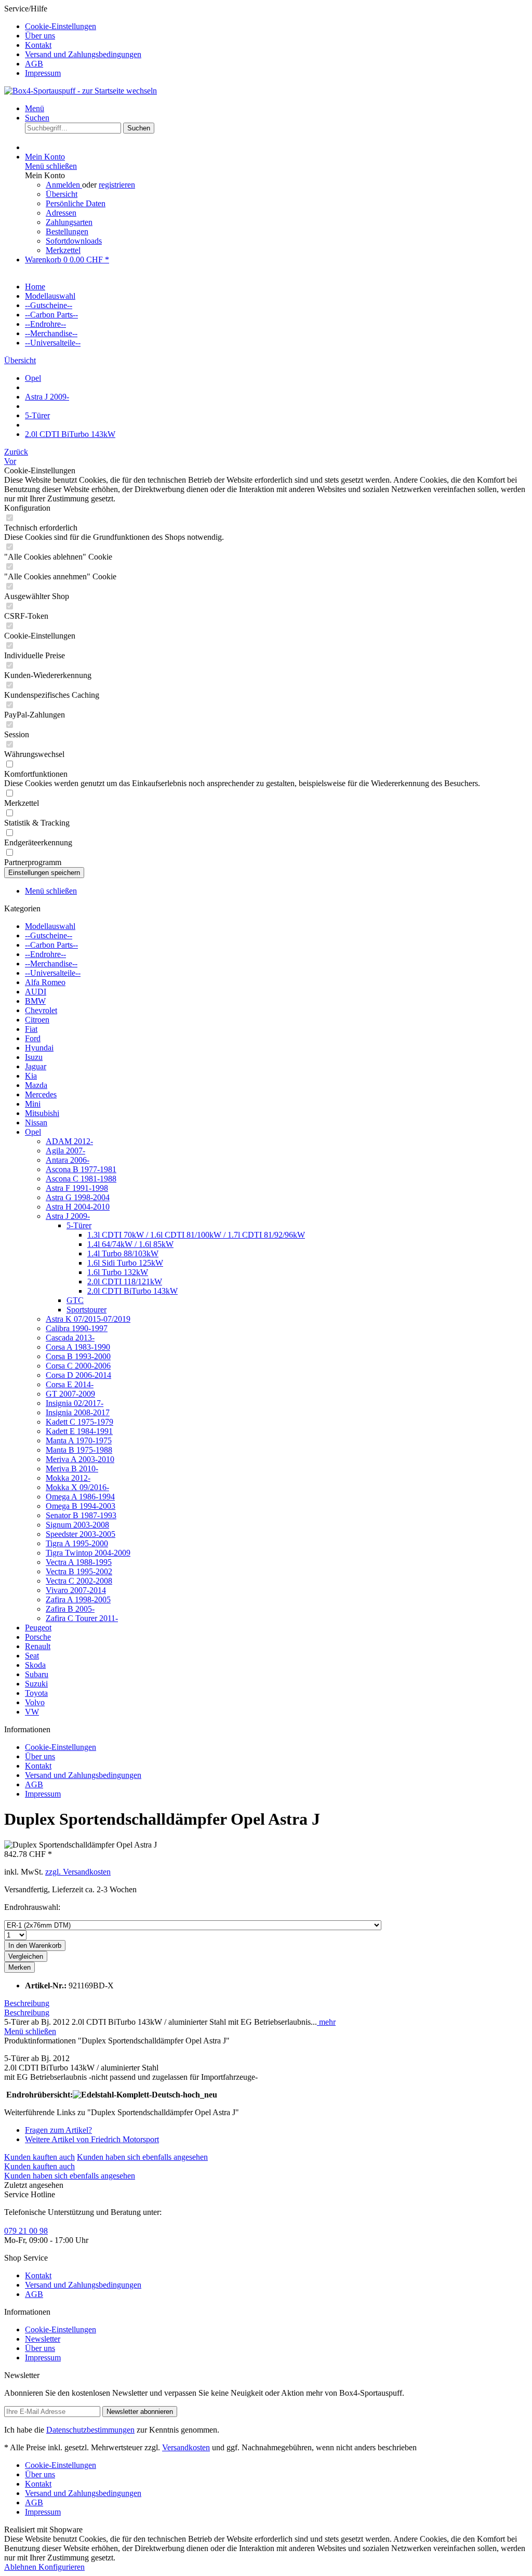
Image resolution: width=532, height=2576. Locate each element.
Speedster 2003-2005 (81, 1534)
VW (32, 1712)
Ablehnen (21, 2567)
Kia (31, 1076)
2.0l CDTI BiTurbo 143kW (132, 1291)
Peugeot (38, 1628)
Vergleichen (26, 1956)
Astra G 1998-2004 (78, 1197)
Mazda (36, 1085)
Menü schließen (51, 166)
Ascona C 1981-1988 (81, 1179)
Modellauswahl (50, 926)
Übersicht (62, 194)
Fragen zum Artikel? (58, 2130)
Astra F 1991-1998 (77, 1188)
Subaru (37, 1674)
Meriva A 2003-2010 (80, 1459)
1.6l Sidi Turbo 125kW (125, 1263)
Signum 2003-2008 (77, 1525)
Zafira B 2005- (70, 1609)
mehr (326, 2022)
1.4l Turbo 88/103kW (123, 1253)
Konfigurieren (62, 2567)
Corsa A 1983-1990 (78, 1347)
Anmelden (64, 185)
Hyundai (39, 1048)
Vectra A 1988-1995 (79, 1562)
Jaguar (36, 1066)
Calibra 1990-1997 (77, 1328)
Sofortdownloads (74, 241)
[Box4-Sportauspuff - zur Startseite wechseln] (81, 91)
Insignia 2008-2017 (78, 1412)
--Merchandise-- (51, 964)
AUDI (36, 992)
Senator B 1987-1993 (81, 1515)
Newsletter (43, 2339)
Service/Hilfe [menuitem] (73, 41)
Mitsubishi (42, 1113)
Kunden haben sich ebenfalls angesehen (142, 2157)
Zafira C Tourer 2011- (82, 1618)
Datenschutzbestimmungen (90, 2430)
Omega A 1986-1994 (80, 1497)
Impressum (43, 73)
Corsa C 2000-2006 (78, 1366)
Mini (33, 1104)
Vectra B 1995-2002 (79, 1571)
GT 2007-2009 (70, 1394)
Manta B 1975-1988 (79, 1450)
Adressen (61, 213)
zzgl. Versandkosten (78, 1872)
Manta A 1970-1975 (79, 1440)
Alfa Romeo (45, 982)
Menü (35, 108)
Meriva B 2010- (72, 1469)
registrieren (117, 185)
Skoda (35, 1665)
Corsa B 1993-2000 (78, 1356)
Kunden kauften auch (39, 2157)
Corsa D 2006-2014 (78, 1375)
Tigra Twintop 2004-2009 (88, 1553)
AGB (34, 64)
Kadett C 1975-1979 (79, 1422)
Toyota (36, 1693)
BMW (35, 1001)
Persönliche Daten (76, 203)
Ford (33, 1038)
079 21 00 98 (26, 2231)
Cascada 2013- (70, 1338)
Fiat (31, 1029)
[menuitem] (276, 26)
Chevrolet (41, 1010)
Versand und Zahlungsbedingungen (83, 54)
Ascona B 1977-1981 (81, 1169)
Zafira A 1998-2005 (78, 1599)
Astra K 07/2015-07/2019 (88, 1319)
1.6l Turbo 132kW (118, 1272)
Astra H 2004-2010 (78, 1207)
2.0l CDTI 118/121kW (125, 1282)
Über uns (40, 36)
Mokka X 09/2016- (77, 1487)
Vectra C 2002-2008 (79, 1581)
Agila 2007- (65, 1151)
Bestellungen (67, 231)
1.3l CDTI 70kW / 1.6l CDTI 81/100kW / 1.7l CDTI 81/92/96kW (196, 1235)
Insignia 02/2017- (75, 1403)
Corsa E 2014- (70, 1384)
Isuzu (34, 1057)
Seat (32, 1656)
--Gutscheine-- (49, 935)
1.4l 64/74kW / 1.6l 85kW (130, 1244)
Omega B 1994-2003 (81, 1506)
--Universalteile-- (53, 973)
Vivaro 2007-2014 (76, 1590)
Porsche (38, 1637)
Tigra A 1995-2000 (77, 1543)
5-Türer (79, 1225)
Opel (33, 1132)
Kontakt (38, 45)
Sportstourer (87, 1310)
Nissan (36, 1123)
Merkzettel (63, 250)
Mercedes (41, 1094)
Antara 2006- (68, 1160)
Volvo (35, 1702)
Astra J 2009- (68, 1216)
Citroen (37, 1020)
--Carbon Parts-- (51, 945)
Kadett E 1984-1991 (79, 1431)
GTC (75, 1300)
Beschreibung (27, 2003)
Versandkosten (186, 2447)
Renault (38, 1646)
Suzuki (36, 1684)
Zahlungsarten (69, 222)
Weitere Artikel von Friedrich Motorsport (92, 2139)
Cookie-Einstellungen (61, 26)
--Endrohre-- (45, 954)
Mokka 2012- (68, 1478)
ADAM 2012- (69, 1141)
